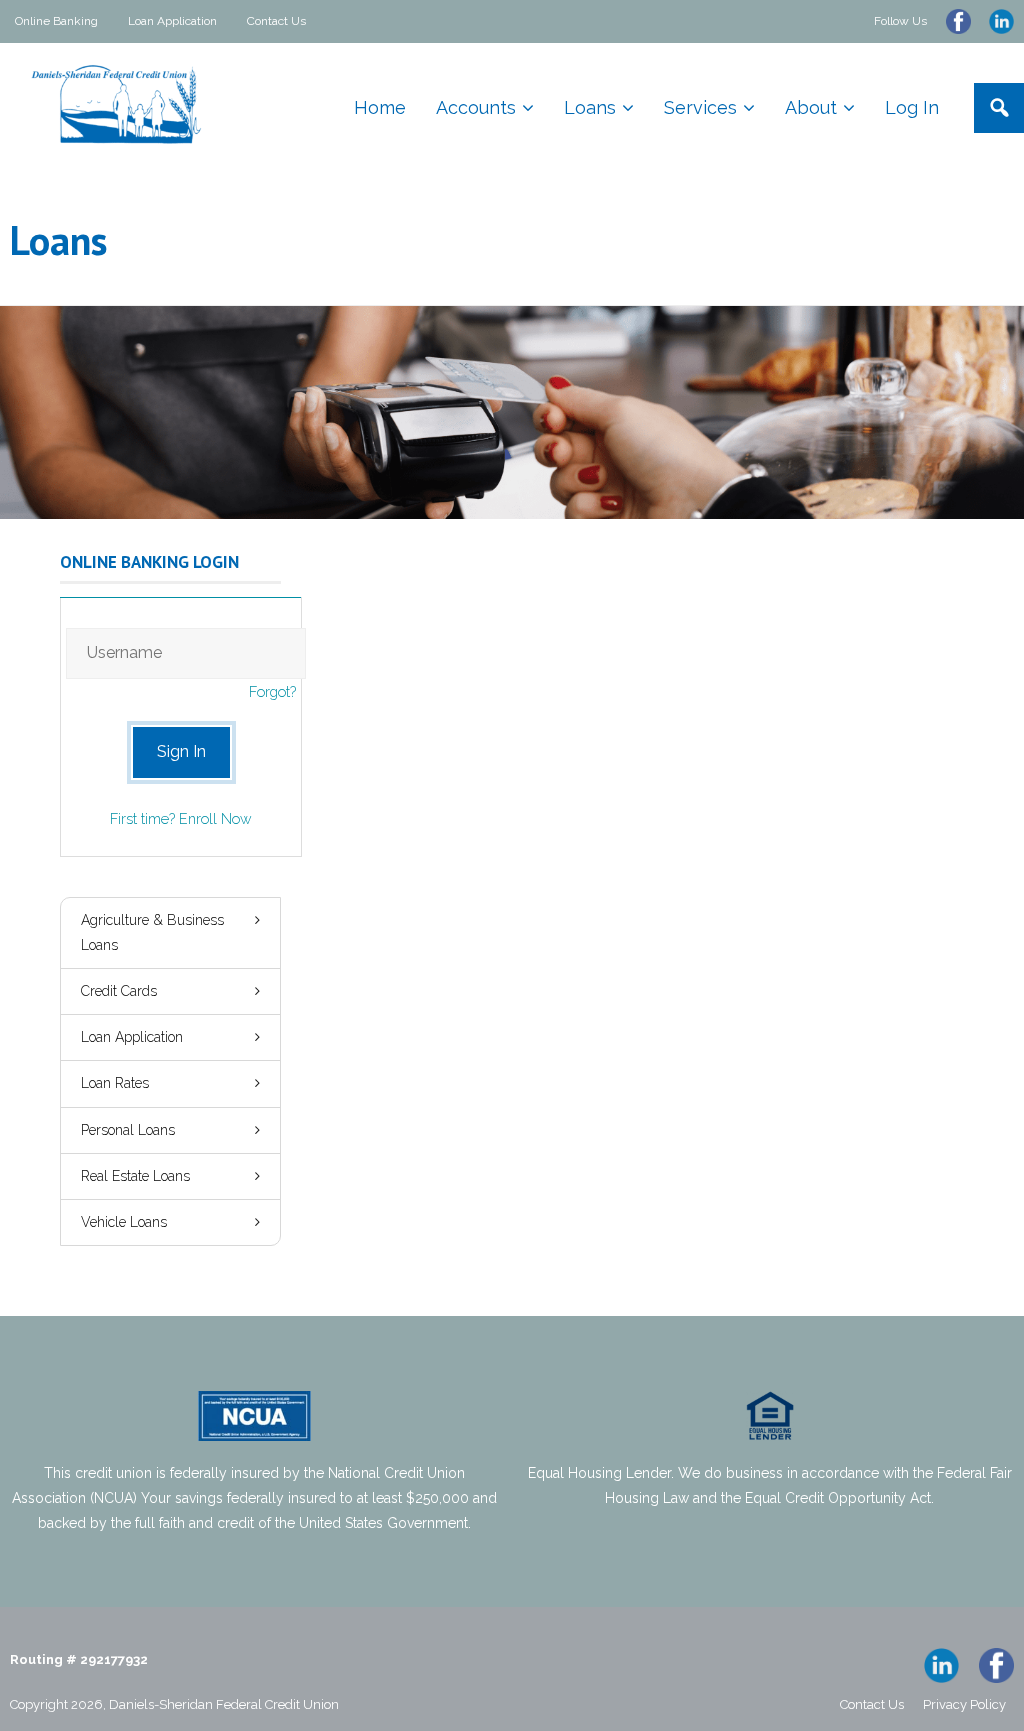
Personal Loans (128, 1130)
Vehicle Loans (124, 1222)
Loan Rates (115, 1083)
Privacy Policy (964, 1704)
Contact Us (276, 21)
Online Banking (56, 21)
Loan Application (172, 21)
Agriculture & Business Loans (152, 932)
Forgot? (272, 691)
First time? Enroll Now (181, 818)
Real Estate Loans (135, 1176)
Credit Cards (119, 991)
